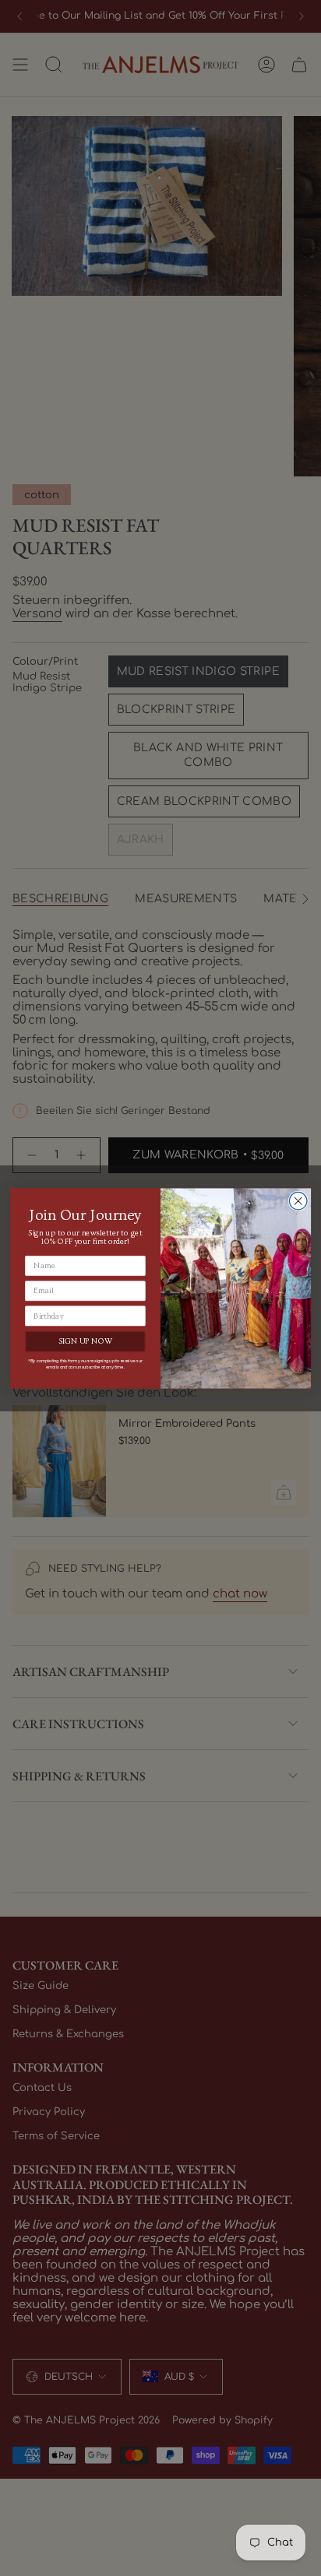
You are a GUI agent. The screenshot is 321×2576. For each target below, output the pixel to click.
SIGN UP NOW (86, 1341)
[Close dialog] (298, 1201)
